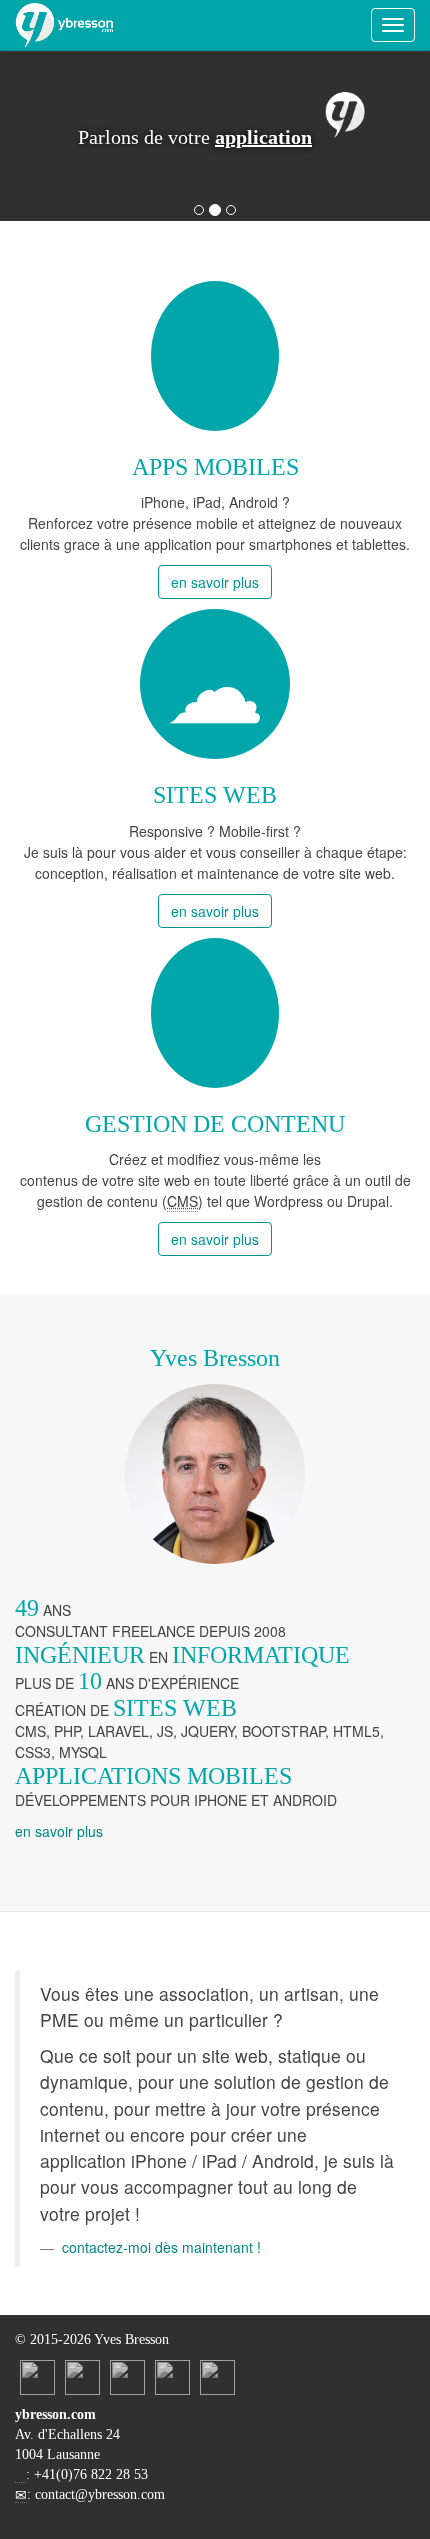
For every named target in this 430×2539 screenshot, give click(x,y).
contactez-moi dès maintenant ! (161, 2247)
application (263, 137)
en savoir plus (215, 582)
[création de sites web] (215, 684)
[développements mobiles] (215, 356)
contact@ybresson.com (100, 2494)
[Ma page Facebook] (127, 2375)
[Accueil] (64, 25)
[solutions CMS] (215, 1013)
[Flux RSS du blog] (217, 2375)
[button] (45, 136)
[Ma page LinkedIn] (37, 2375)
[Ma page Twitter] (82, 2375)
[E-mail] (172, 2375)
